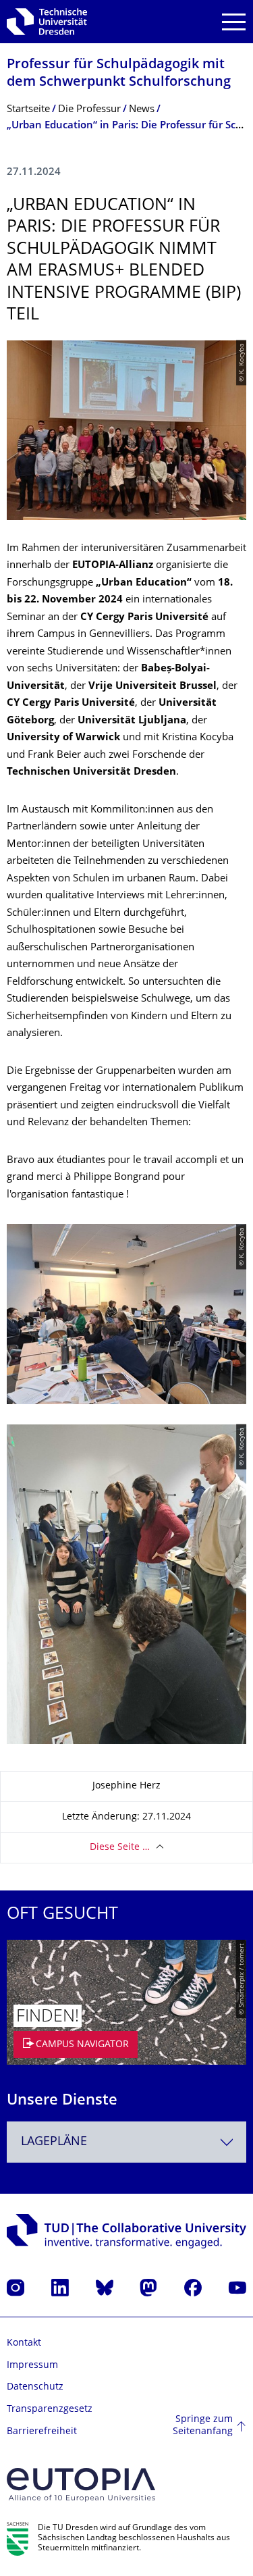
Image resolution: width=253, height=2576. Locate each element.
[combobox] (126, 2142)
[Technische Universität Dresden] (47, 22)
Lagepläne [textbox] (54, 2142)
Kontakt (24, 2343)
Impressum (32, 2366)
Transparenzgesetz (50, 2410)
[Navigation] (234, 22)
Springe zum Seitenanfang (203, 2426)
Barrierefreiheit (42, 2432)
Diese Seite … (120, 1848)
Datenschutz (35, 2387)
